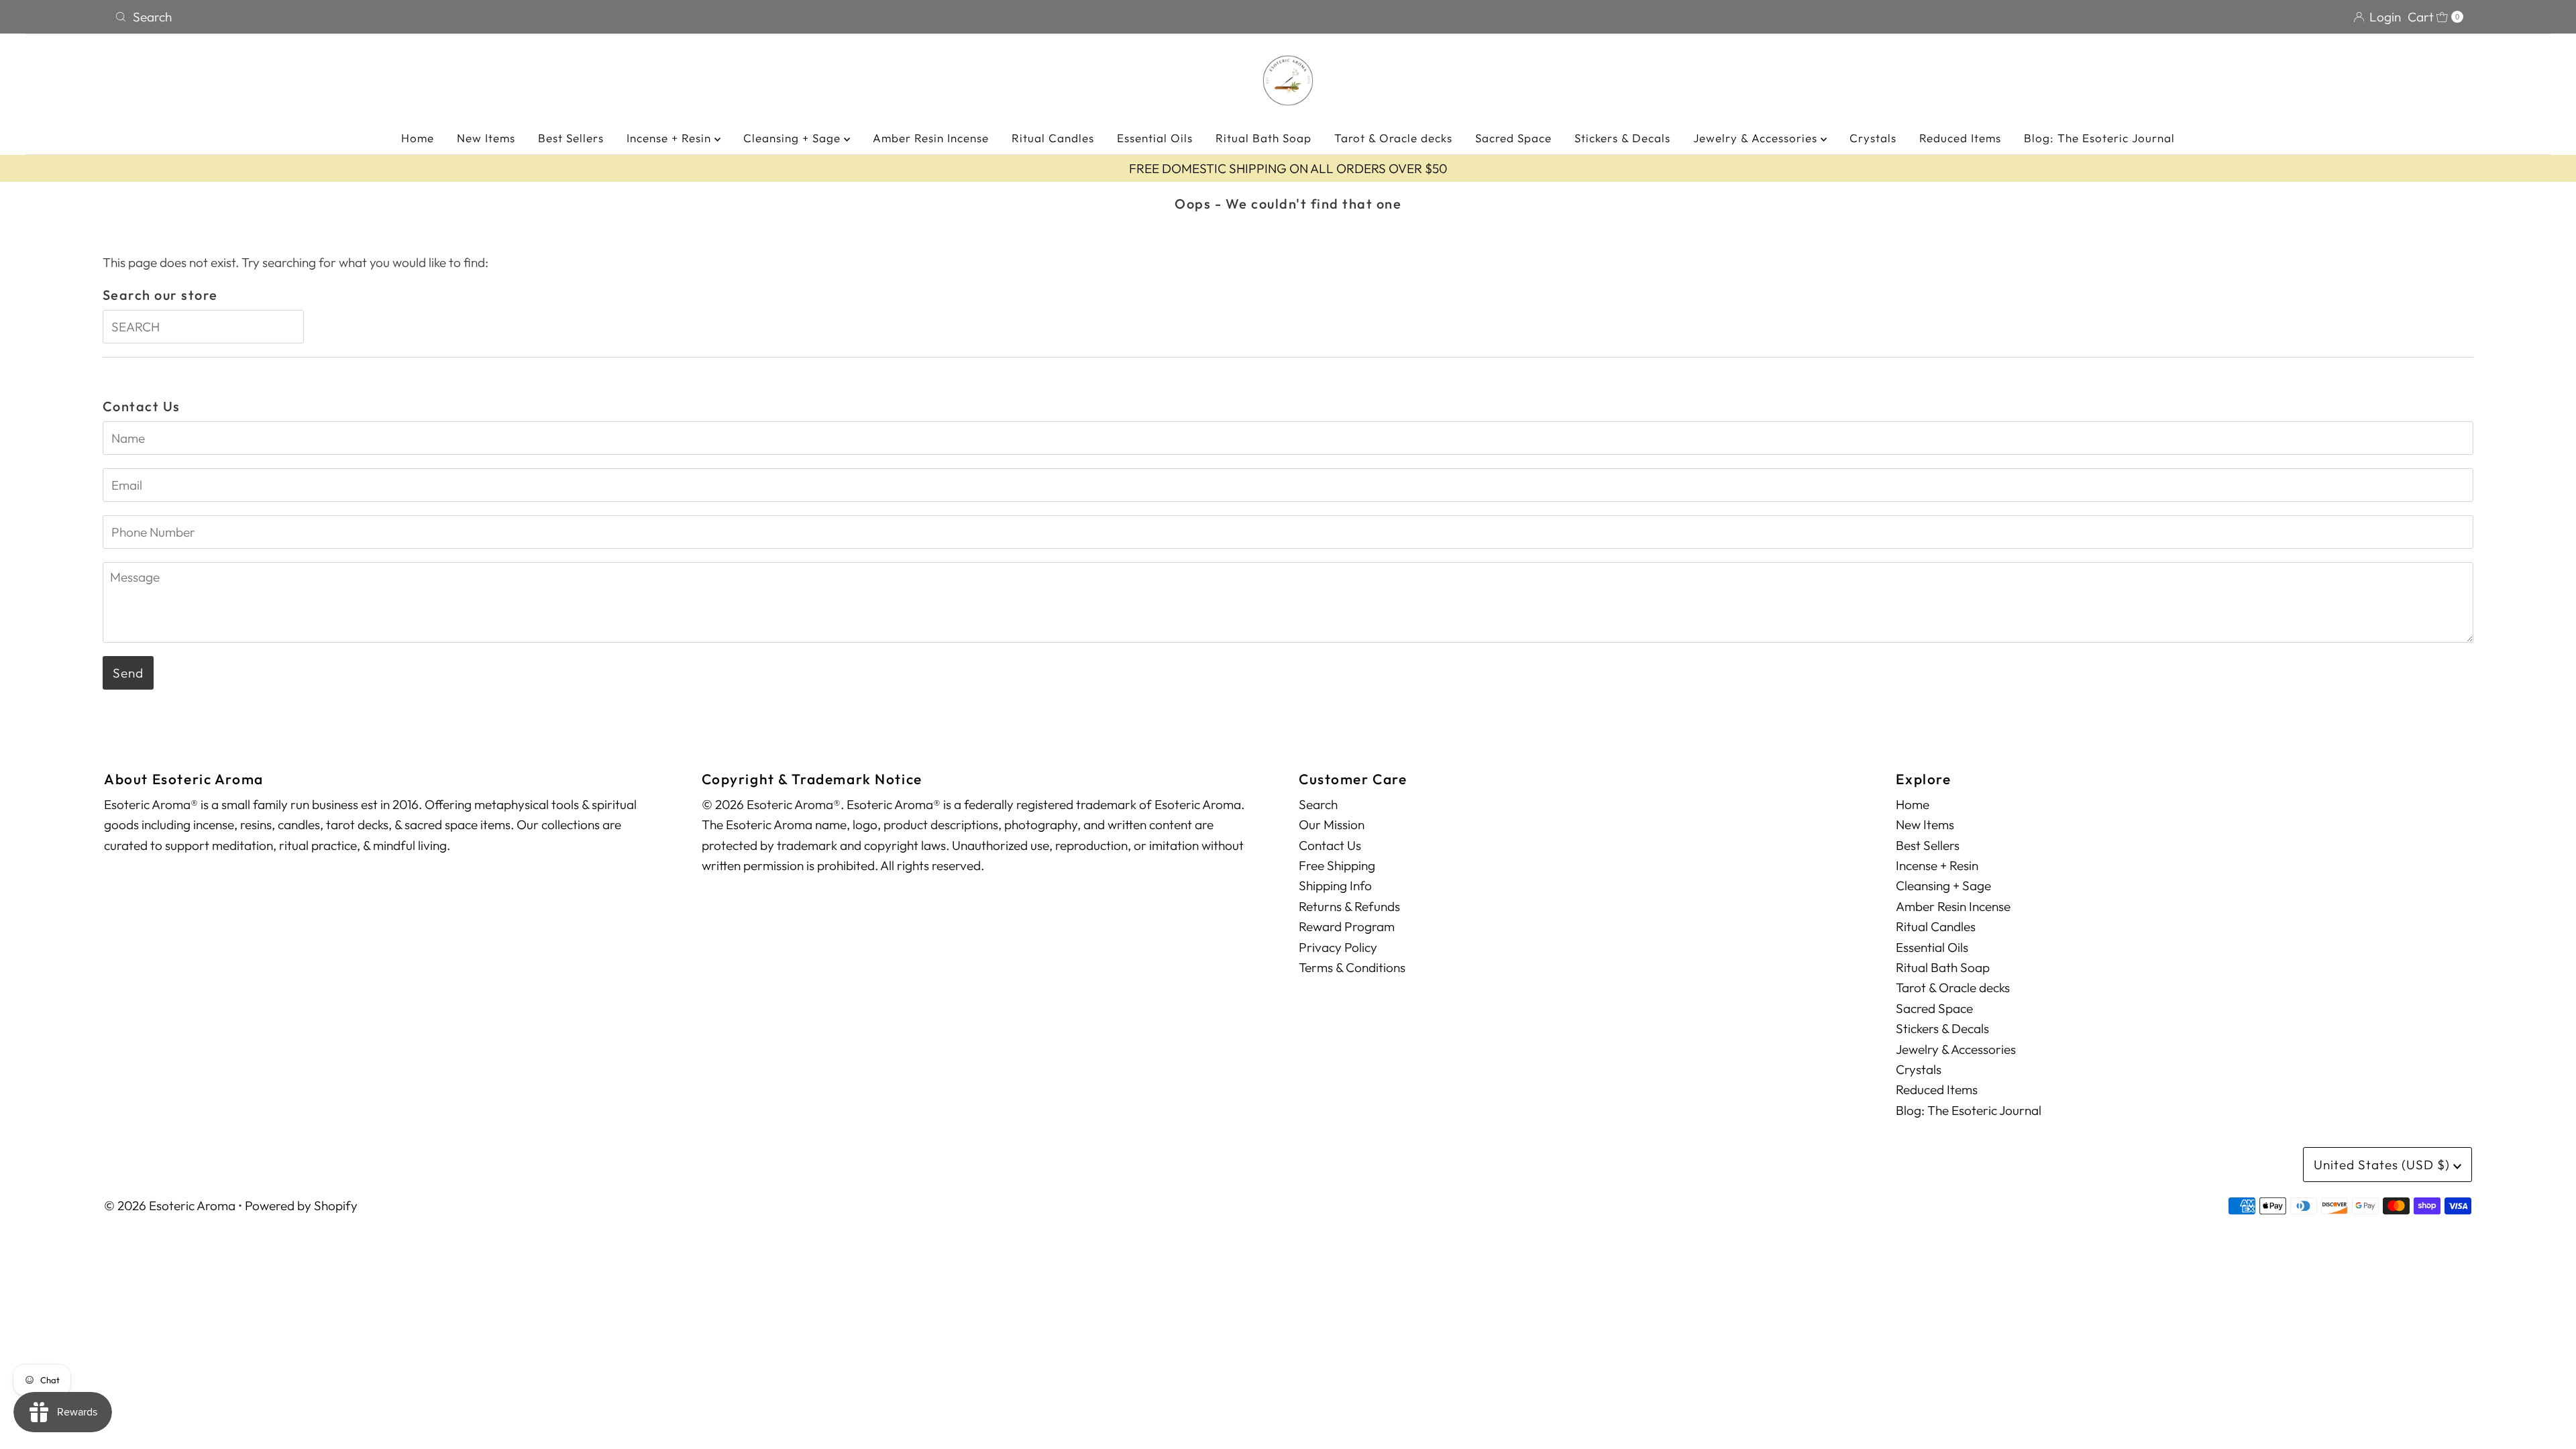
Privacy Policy (1338, 947)
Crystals (1873, 138)
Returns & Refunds (1349, 906)
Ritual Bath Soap (1264, 138)
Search (1318, 804)
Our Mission (1332, 824)
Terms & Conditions (1352, 967)
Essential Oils (1155, 138)
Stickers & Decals (1622, 138)
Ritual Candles (1053, 138)
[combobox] (696, 17)
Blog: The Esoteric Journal (2099, 138)
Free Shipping (1337, 865)
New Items (486, 138)
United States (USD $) (2383, 1165)
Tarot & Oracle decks (1393, 138)
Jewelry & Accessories (1757, 138)
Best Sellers (571, 138)
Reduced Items (1960, 138)
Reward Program (1347, 926)
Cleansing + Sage (794, 138)
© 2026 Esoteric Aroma (170, 1205)
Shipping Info (1335, 885)
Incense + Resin (670, 138)
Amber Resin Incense (931, 138)
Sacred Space (1513, 138)
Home (418, 138)
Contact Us (1330, 845)
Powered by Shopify (301, 1205)
